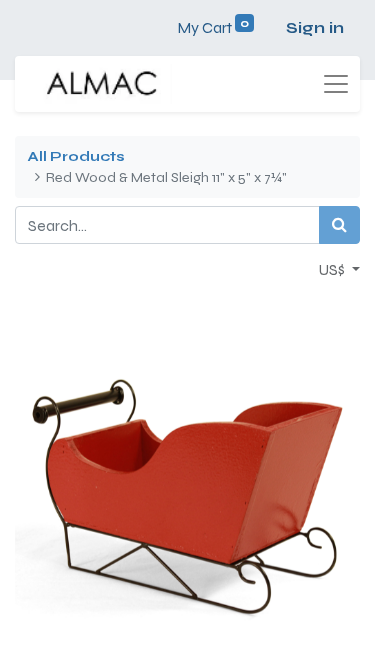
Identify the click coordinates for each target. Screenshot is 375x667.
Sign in (315, 27)
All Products (76, 156)
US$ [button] (333, 269)
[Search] (339, 225)
